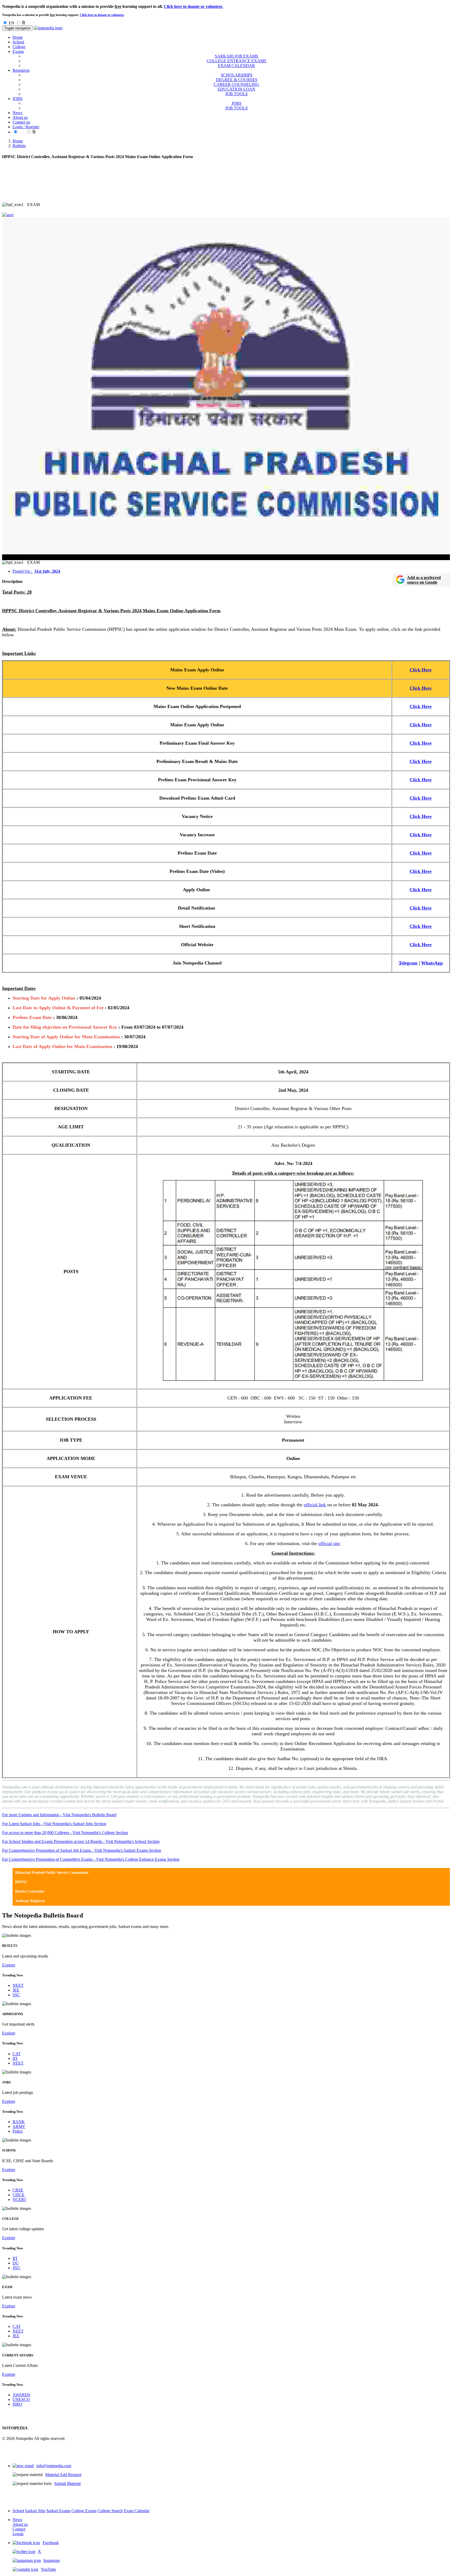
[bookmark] (8, 215)
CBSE (18, 2190)
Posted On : (36, 571)
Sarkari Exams (58, 2511)
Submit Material (67, 2483)
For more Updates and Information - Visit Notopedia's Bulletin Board (59, 1815)
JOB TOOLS (236, 94)
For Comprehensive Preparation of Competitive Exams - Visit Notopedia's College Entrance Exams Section (91, 1859)
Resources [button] (21, 70)
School (18, 42)
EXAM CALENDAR (236, 66)
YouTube (48, 2569)
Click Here (421, 670)
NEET (18, 1985)
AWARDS (21, 2395)
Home (18, 37)
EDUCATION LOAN (236, 89)
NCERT (19, 2199)
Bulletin (19, 146)
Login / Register (26, 127)
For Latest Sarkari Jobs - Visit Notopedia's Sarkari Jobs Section (54, 1824)
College (19, 47)
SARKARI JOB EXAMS (236, 56)
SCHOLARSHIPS (237, 75)
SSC (16, 1995)
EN (12, 23)
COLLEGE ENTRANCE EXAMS (236, 61)
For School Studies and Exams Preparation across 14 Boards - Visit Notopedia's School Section (81, 1841)
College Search (110, 2511)
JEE (16, 1990)
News (17, 113)
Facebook (51, 2543)
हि (24, 23)
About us (20, 117)
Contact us (21, 122)
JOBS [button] (18, 99)
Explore (9, 1965)
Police (18, 2131)
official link (315, 1505)
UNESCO (21, 2399)
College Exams (84, 2511)
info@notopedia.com (54, 2466)
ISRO (17, 2404)
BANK (19, 2122)
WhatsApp (432, 963)
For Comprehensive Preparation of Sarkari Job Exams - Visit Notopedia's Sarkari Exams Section (82, 1850)
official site (329, 1543)
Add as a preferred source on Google (424, 580)
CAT (17, 2054)
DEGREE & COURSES (237, 80)
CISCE (19, 2195)
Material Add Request (63, 2475)
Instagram (52, 2560)
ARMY (19, 2126)
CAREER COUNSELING (236, 84)
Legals (18, 2534)
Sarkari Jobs (35, 2511)
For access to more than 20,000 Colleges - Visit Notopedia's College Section (65, 1833)
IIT (15, 2058)
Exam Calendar (137, 2511)
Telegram (408, 963)
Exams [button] (18, 51)
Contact (19, 2529)
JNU (16, 2268)
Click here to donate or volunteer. (193, 6)
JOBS (236, 103)
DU (16, 2263)
